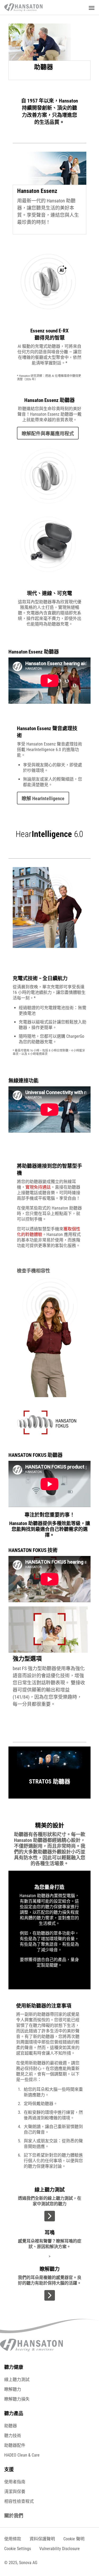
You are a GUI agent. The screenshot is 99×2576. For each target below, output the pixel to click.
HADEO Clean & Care (22, 2455)
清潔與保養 (15, 2492)
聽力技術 (13, 2436)
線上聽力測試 (17, 2380)
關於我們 (14, 2516)
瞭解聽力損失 (17, 2399)
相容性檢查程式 (19, 2501)
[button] (18, 2549)
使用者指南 (15, 2482)
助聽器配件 (15, 2445)
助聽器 (11, 2426)
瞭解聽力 (13, 2389)
